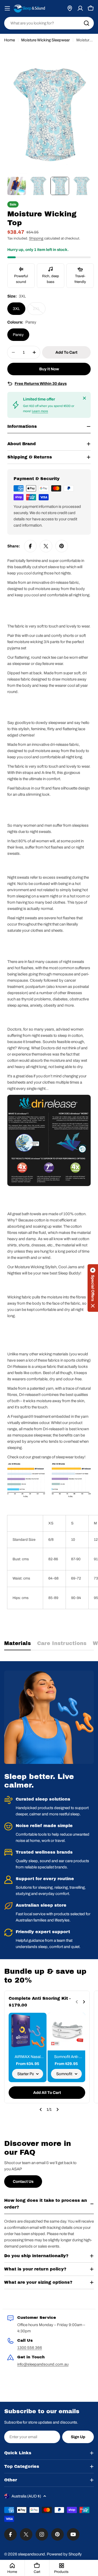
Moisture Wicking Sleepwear (45, 40)
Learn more (40, 411)
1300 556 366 (30, 2348)
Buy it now (49, 369)
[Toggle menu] (7, 8)
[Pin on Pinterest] (62, 546)
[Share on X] (46, 546)
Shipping (36, 238)
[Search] (87, 23)
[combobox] (49, 23)
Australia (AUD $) (26, 2496)
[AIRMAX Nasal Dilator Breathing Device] (28, 2032)
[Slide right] (57, 2109)
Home (10, 40)
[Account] (80, 8)
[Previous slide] (77, 2002)
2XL (39, 311)
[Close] (84, 398)
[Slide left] (41, 2109)
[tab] (18, 1645)
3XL (16, 309)
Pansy (18, 335)
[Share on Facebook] (30, 546)
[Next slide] (84, 2002)
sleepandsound (31, 2554)
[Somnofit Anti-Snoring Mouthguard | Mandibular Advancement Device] (67, 2032)
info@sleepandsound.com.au (43, 2364)
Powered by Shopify (64, 2554)
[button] (93, 1288)
